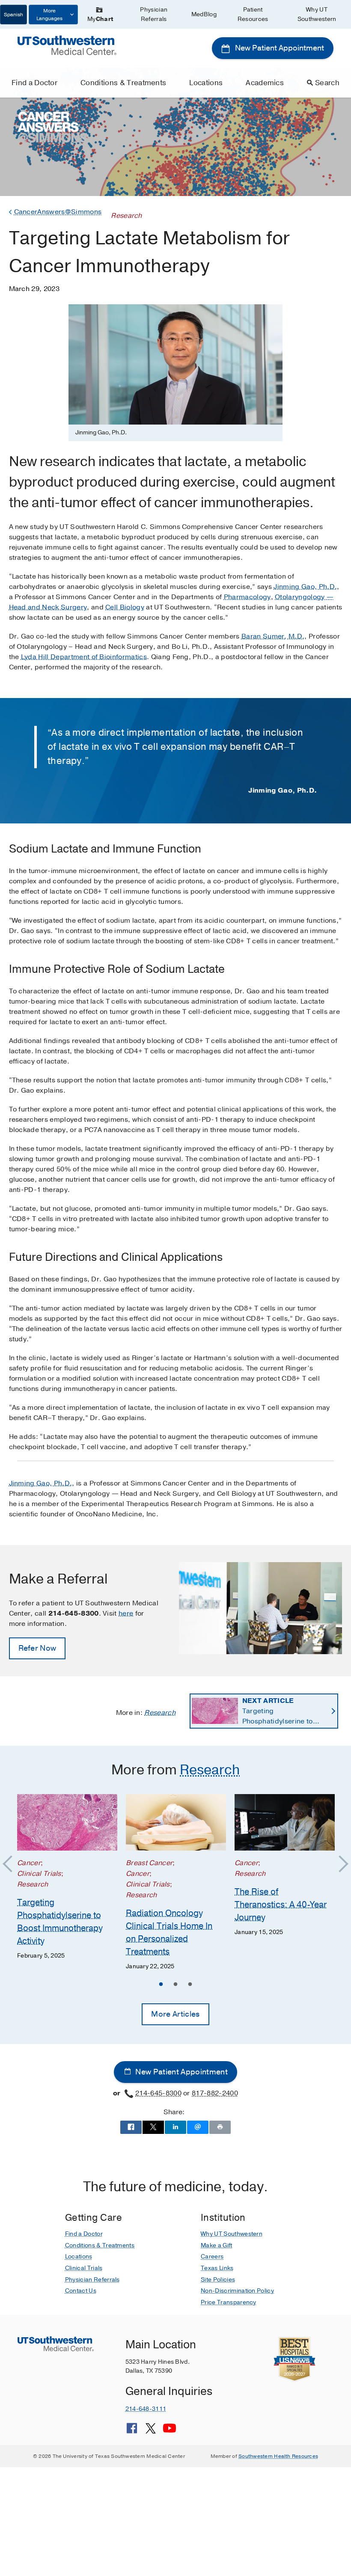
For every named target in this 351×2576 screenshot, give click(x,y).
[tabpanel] (67, 1877)
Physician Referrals (154, 14)
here (126, 1613)
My (100, 19)
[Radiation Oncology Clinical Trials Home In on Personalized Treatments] (176, 1822)
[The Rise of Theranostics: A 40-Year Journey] (285, 1822)
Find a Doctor (34, 83)
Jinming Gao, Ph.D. (305, 587)
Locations (206, 83)
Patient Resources (253, 14)
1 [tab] (161, 1985)
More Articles (175, 2014)
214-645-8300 (158, 2093)
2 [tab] (175, 1985)
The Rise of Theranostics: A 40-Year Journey (281, 1904)
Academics (265, 83)
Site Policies (218, 2280)
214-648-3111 (146, 2409)
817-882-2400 (215, 2093)
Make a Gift (217, 2245)
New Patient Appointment (279, 48)
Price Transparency (229, 2302)
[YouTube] (170, 2431)
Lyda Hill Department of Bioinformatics (84, 657)
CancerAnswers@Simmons (58, 212)
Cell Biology (125, 607)
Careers (212, 2257)
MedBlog (204, 14)
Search (327, 83)
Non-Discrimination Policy (237, 2291)
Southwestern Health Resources (278, 2456)
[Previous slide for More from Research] (12, 1864)
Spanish (13, 15)
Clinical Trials (84, 2268)
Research (160, 1713)
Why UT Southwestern (317, 14)
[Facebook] (132, 2431)
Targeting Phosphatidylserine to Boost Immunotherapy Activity (278, 1711)
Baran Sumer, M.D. (273, 636)
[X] (151, 2431)
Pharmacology (247, 597)
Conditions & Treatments (123, 83)
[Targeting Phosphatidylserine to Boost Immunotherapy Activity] (67, 1822)
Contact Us (81, 2291)
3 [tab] (190, 1985)
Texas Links (217, 2268)
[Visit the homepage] (67, 45)
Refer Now (37, 1648)
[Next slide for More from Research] (339, 1864)
